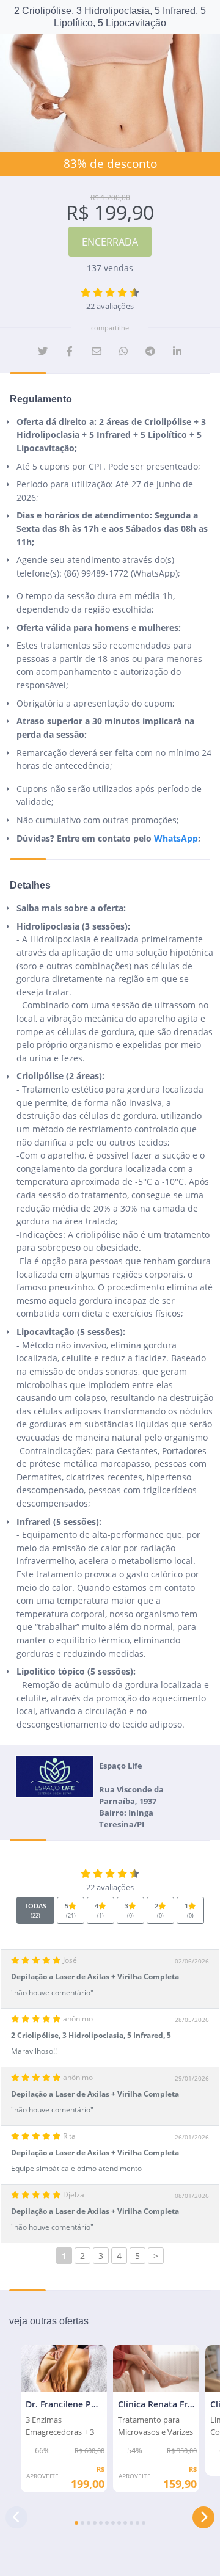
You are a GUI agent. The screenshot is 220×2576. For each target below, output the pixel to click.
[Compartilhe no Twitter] (43, 351)
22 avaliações (110, 306)
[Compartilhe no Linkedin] (177, 351)
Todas (35, 1910)
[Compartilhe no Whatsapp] (123, 351)
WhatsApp (176, 838)
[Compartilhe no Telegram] (150, 351)
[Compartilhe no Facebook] (70, 351)
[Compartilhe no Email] (97, 351)
